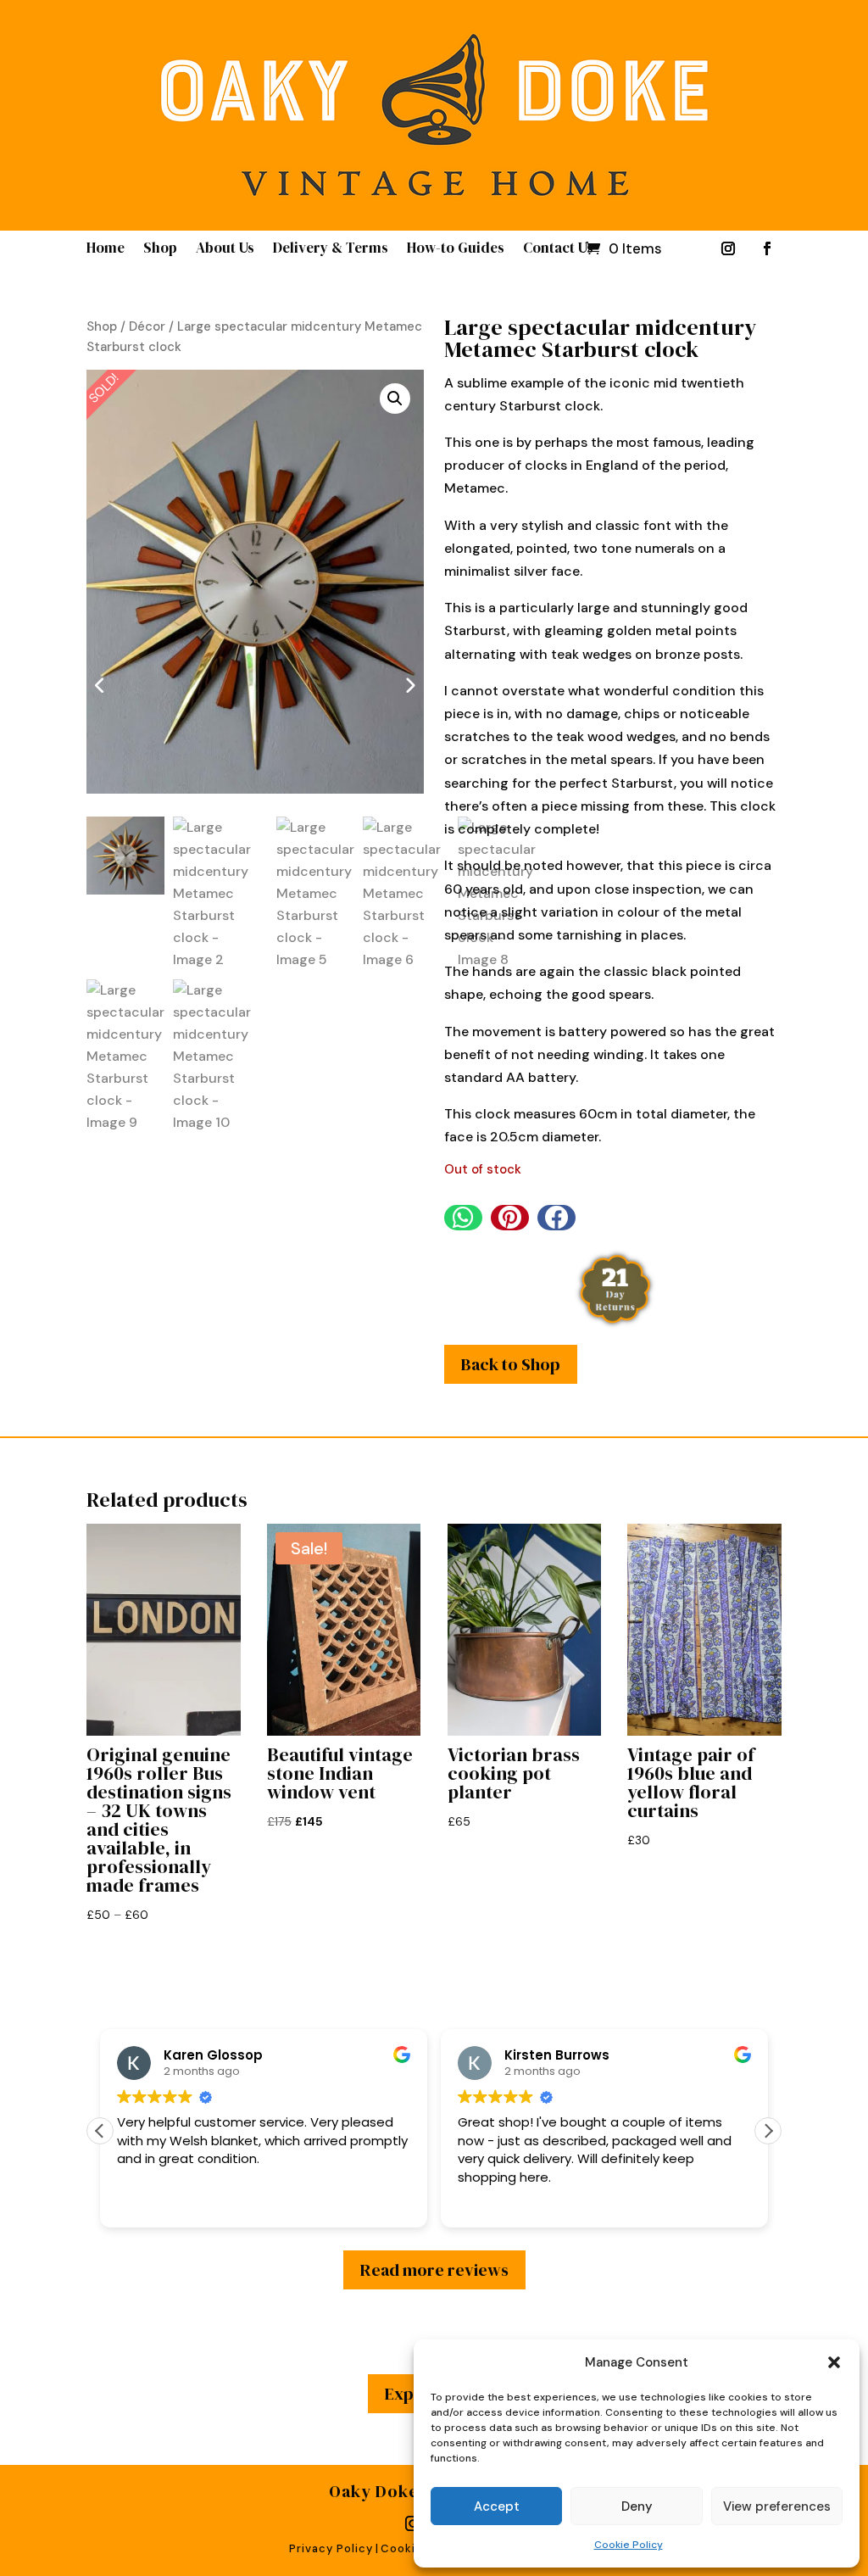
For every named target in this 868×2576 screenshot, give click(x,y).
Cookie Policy (629, 2545)
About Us (225, 250)
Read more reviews (434, 2270)
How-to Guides (456, 250)
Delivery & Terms (331, 250)
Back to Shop (511, 1364)
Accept (497, 2506)
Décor (147, 326)
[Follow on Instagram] (728, 248)
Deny (637, 2506)
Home (106, 250)
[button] (834, 2362)
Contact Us (558, 250)
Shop (160, 250)
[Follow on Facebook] (767, 248)
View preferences (777, 2506)
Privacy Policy (331, 2548)
